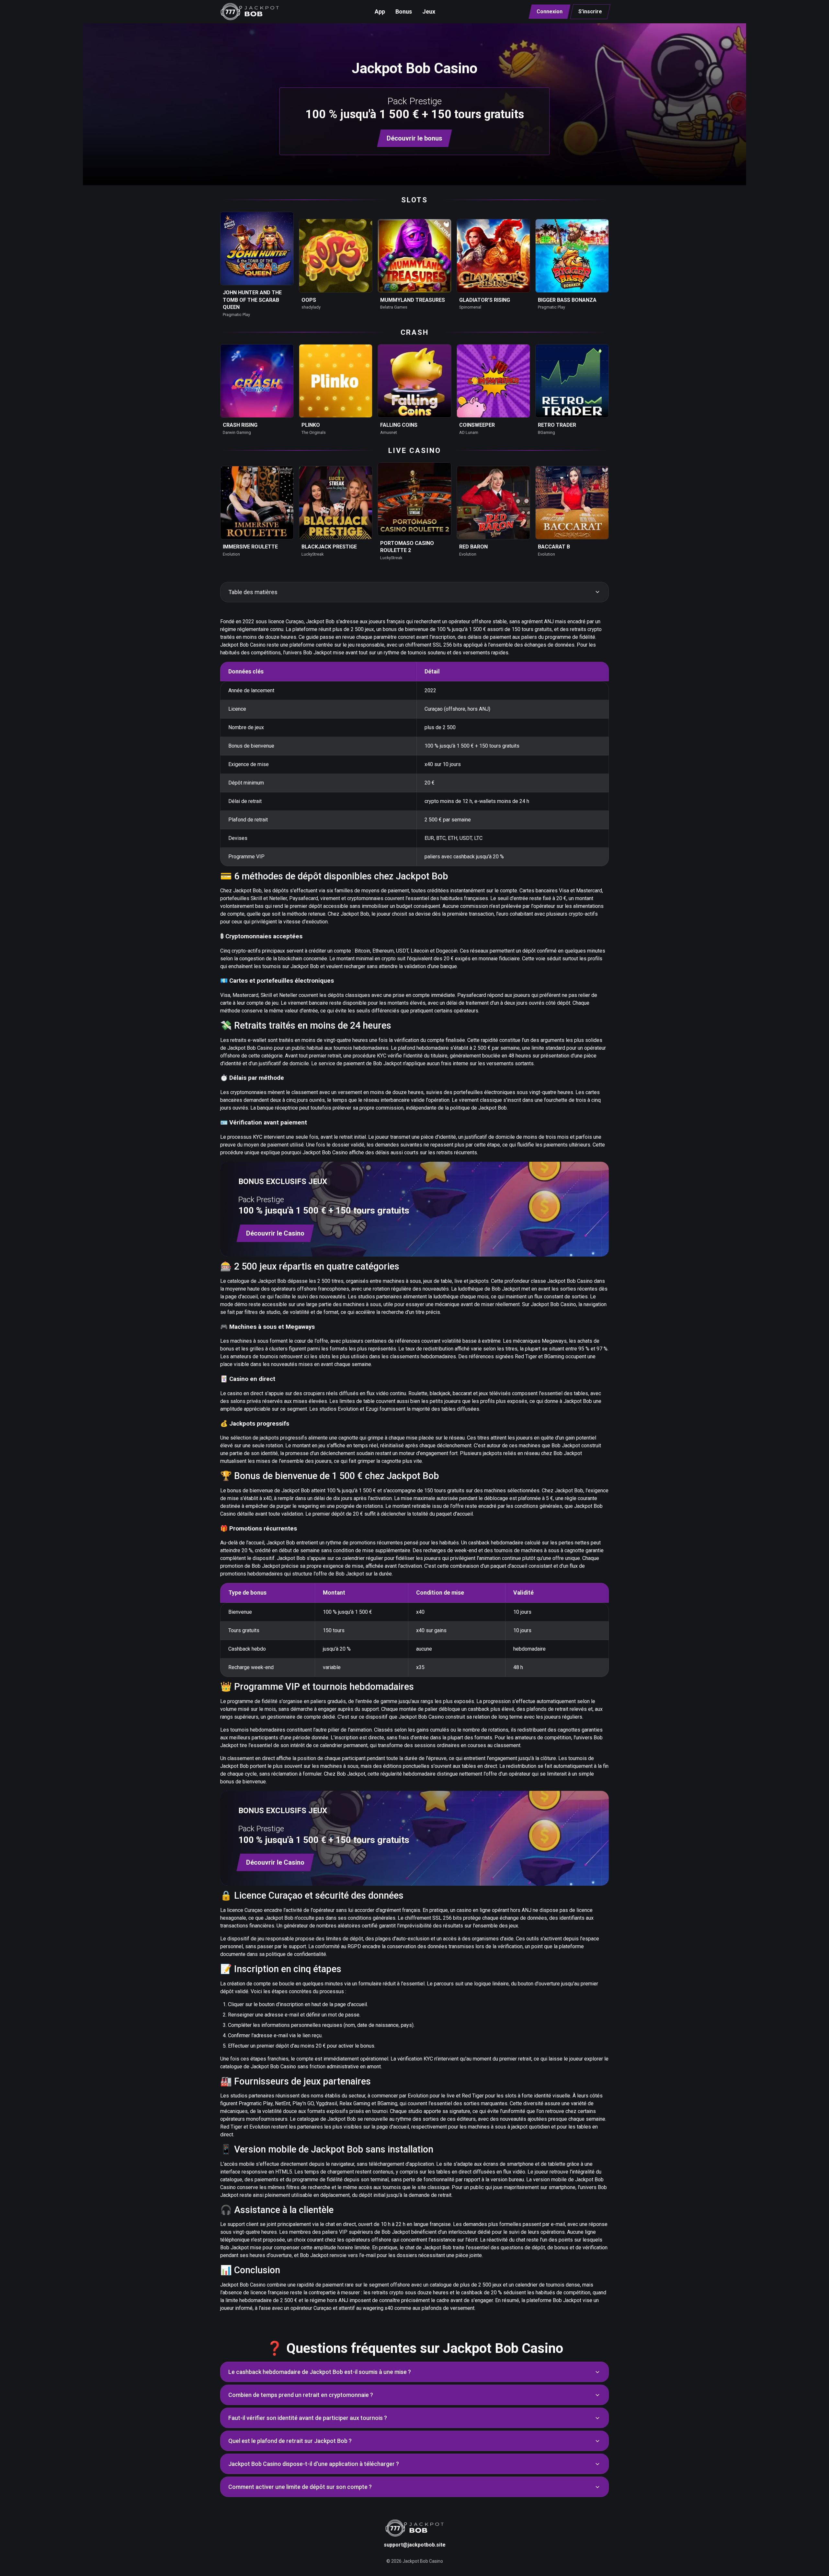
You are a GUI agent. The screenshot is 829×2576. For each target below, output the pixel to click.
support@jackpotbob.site (415, 2545)
